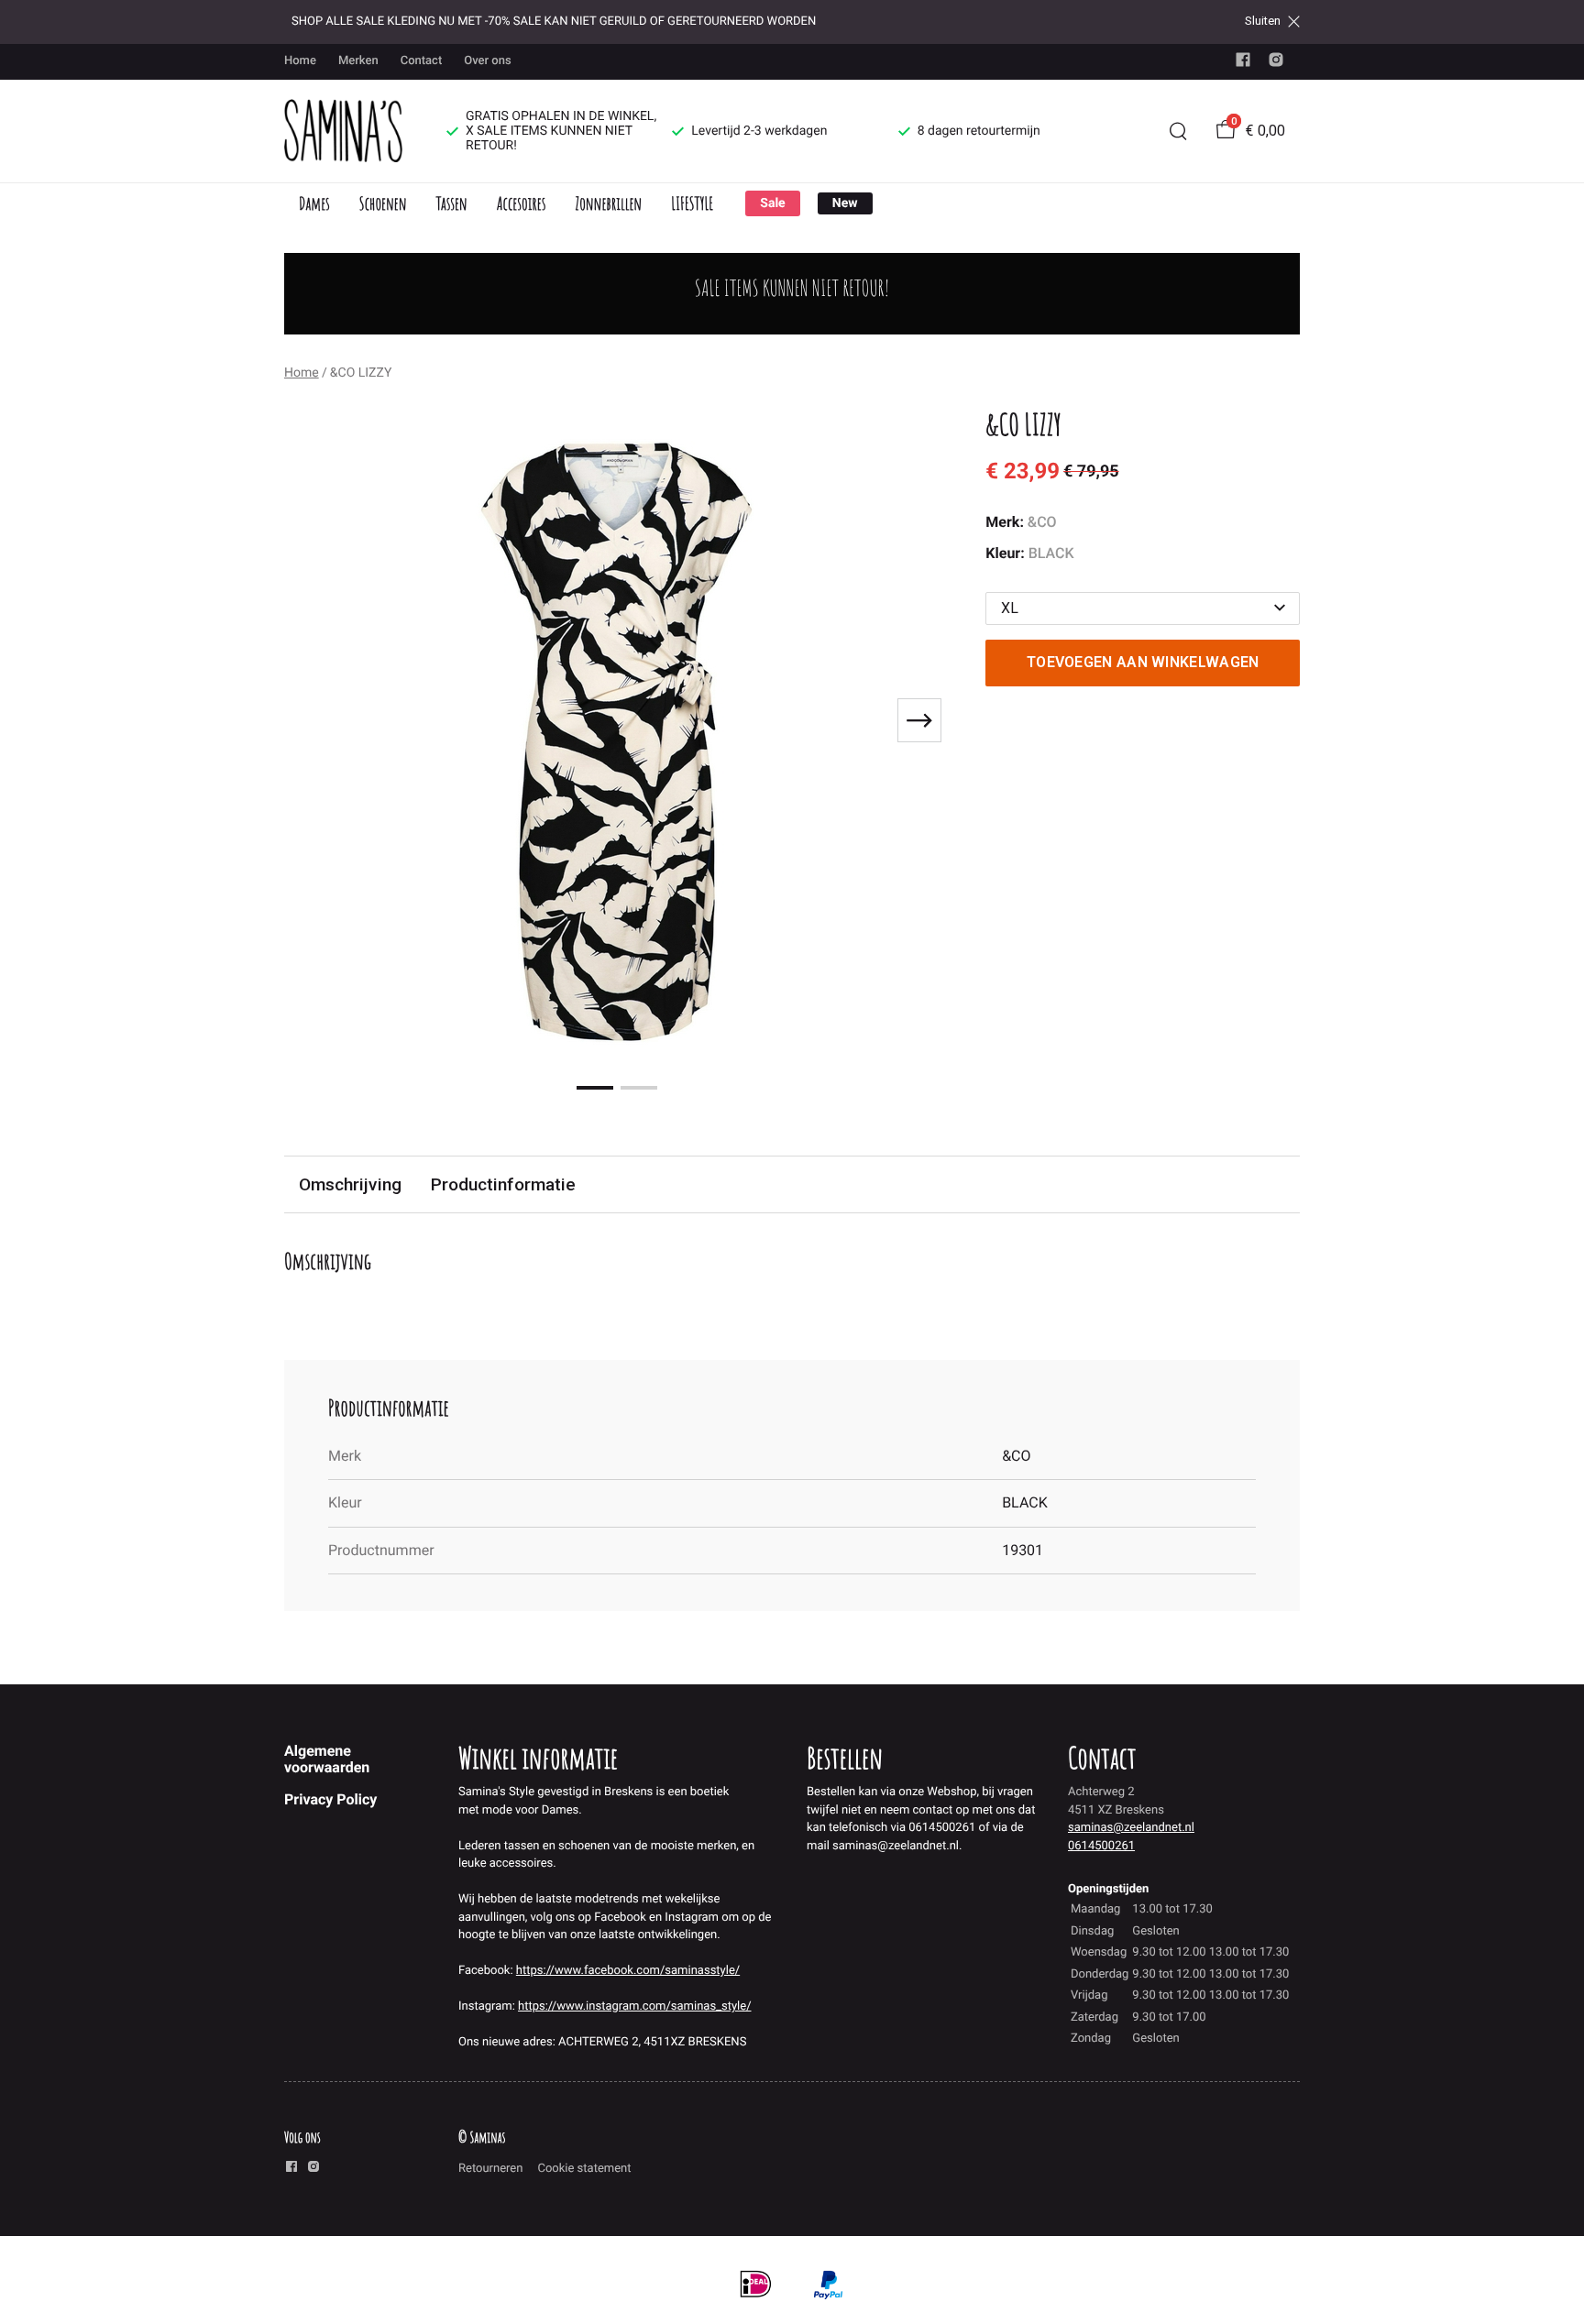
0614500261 (1101, 1846)
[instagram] (1276, 64)
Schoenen (383, 203)
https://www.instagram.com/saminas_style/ (634, 2006)
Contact (422, 61)
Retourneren (490, 2169)
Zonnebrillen (608, 203)
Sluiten (1263, 21)
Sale (772, 203)
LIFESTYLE (692, 203)
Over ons (487, 61)
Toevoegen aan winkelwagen (1143, 662)
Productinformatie (503, 1184)
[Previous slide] (313, 720)
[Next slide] (919, 720)
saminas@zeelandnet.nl (1131, 1828)
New (845, 203)
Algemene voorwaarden (327, 1759)
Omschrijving (350, 1184)
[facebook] (1243, 64)
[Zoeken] (1178, 131)
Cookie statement (584, 2169)
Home (300, 61)
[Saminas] (343, 131)
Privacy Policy (330, 1799)
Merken (358, 61)
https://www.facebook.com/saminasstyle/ (628, 1971)
